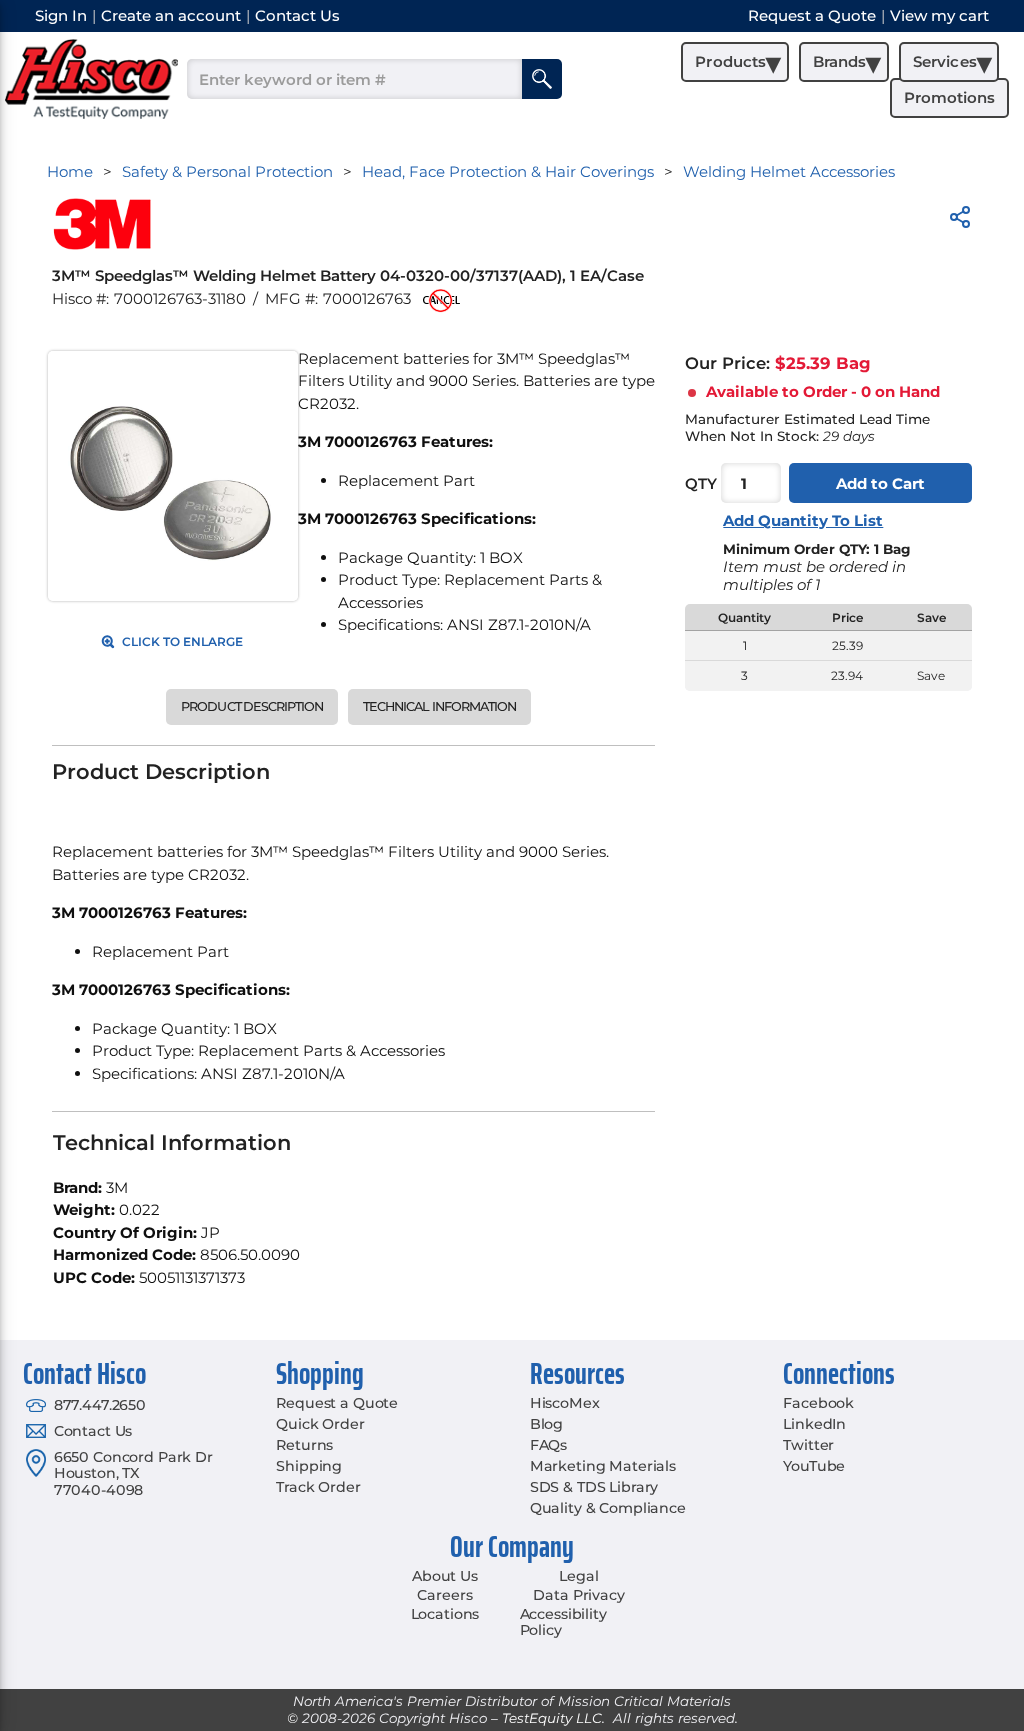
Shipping (309, 1466)
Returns (304, 1445)
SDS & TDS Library (594, 1487)
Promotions (949, 97)
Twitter (808, 1445)
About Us (445, 1576)
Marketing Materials (603, 1466)
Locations (445, 1614)
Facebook (818, 1403)
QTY (701, 483)
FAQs (548, 1445)
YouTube (814, 1466)
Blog (546, 1424)
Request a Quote (337, 1403)
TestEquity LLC (552, 1718)
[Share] (960, 220)
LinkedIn (814, 1424)
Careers (444, 1595)
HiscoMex (565, 1403)
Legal (578, 1576)
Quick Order (320, 1424)
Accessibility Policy (563, 1622)
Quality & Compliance (608, 1508)
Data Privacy (578, 1595)
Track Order (318, 1487)
